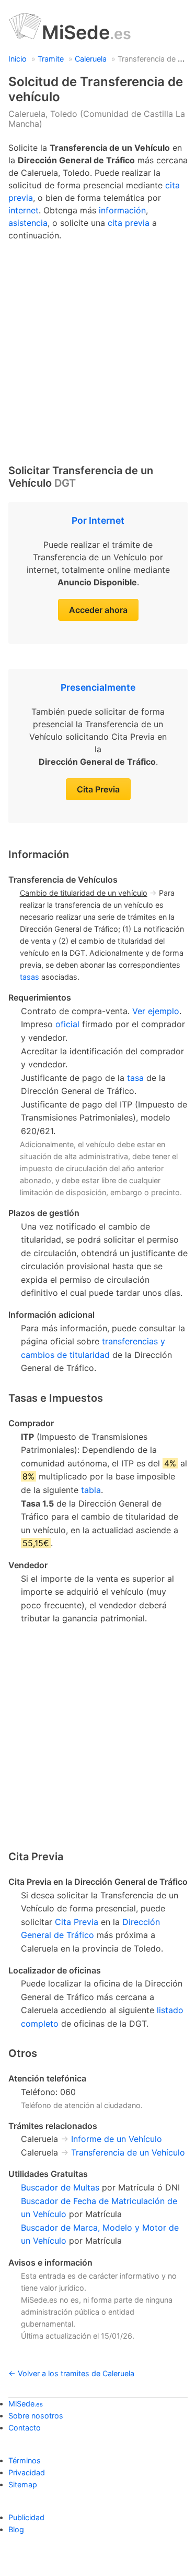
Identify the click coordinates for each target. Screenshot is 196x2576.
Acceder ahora (98, 610)
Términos (25, 2460)
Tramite (51, 59)
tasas (30, 977)
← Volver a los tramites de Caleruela (71, 2373)
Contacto (25, 2428)
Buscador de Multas (60, 2187)
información (122, 210)
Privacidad (27, 2472)
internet (24, 210)
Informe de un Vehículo (117, 2139)
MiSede (87, 32)
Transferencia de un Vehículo (128, 2152)
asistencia (28, 223)
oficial (67, 1024)
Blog (16, 2529)
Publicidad (26, 2517)
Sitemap (23, 2484)
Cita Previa (98, 789)
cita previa (129, 223)
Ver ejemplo (156, 1011)
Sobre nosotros (36, 2416)
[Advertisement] (98, 350)
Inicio (18, 59)
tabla (91, 1490)
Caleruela (91, 59)
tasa (135, 1078)
